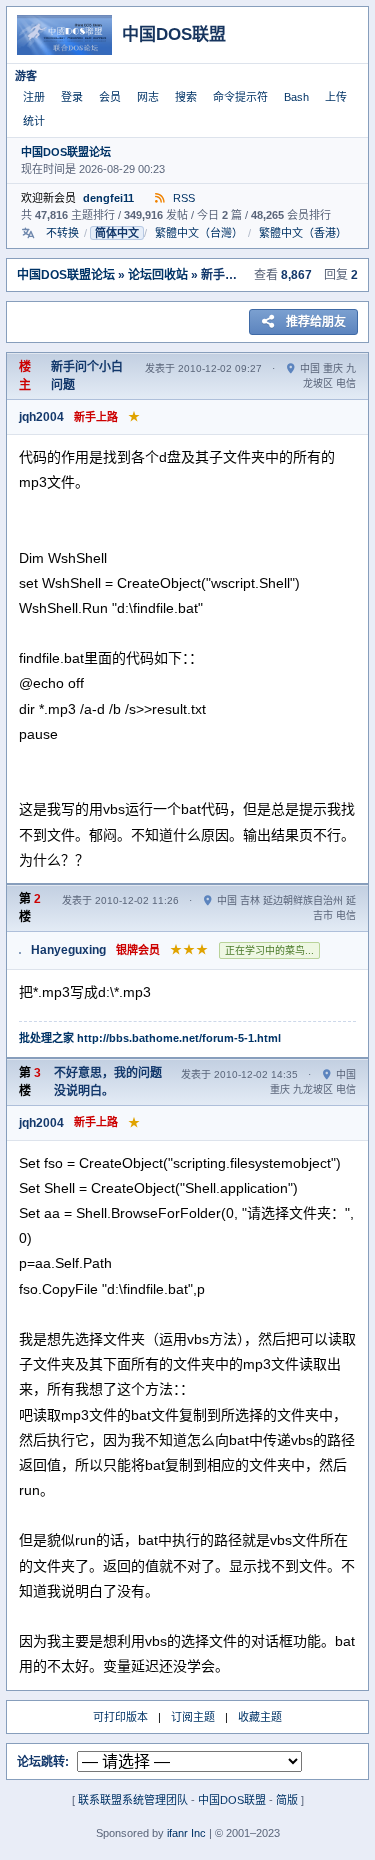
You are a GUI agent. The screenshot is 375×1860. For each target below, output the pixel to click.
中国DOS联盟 (232, 1800)
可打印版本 (120, 1717)
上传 (336, 97)
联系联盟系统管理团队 (133, 1800)
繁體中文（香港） (303, 233)
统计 (34, 121)
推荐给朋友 (316, 322)
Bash (296, 97)
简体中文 (117, 233)
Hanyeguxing (68, 950)
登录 (72, 97)
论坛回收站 (158, 275)
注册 (34, 97)
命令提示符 (240, 97)
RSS (182, 198)
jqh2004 (41, 417)
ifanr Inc (186, 1833)
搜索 (186, 97)
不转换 (62, 233)
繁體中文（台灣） (199, 233)
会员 (110, 97)
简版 (287, 1800)
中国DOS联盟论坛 (66, 152)
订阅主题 (193, 1717)
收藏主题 (260, 1717)
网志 (148, 97)
